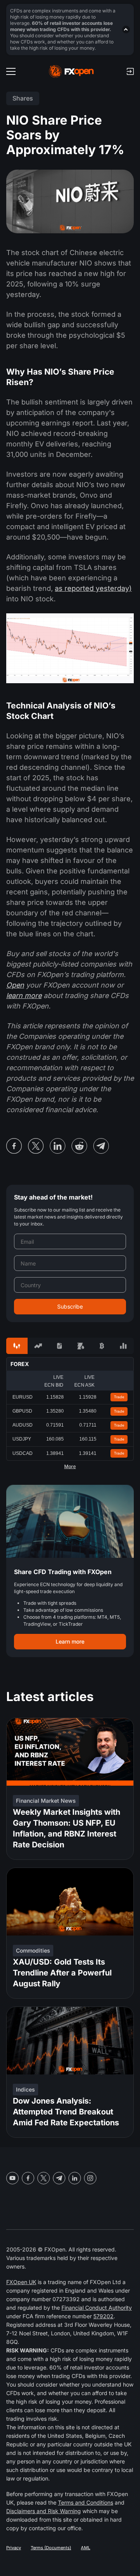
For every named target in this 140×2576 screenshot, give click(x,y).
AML (86, 2548)
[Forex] (17, 1346)
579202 (103, 2316)
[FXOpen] (71, 71)
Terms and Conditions (86, 2502)
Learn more (70, 1641)
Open (15, 985)
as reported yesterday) (93, 588)
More (70, 1467)
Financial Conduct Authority (97, 2308)
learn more (24, 996)
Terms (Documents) (51, 2548)
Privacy (14, 2548)
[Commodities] (81, 1346)
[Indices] (123, 1346)
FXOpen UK (21, 2282)
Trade (119, 1397)
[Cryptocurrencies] (102, 1346)
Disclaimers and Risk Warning (44, 2511)
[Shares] (38, 1346)
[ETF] (59, 1346)
